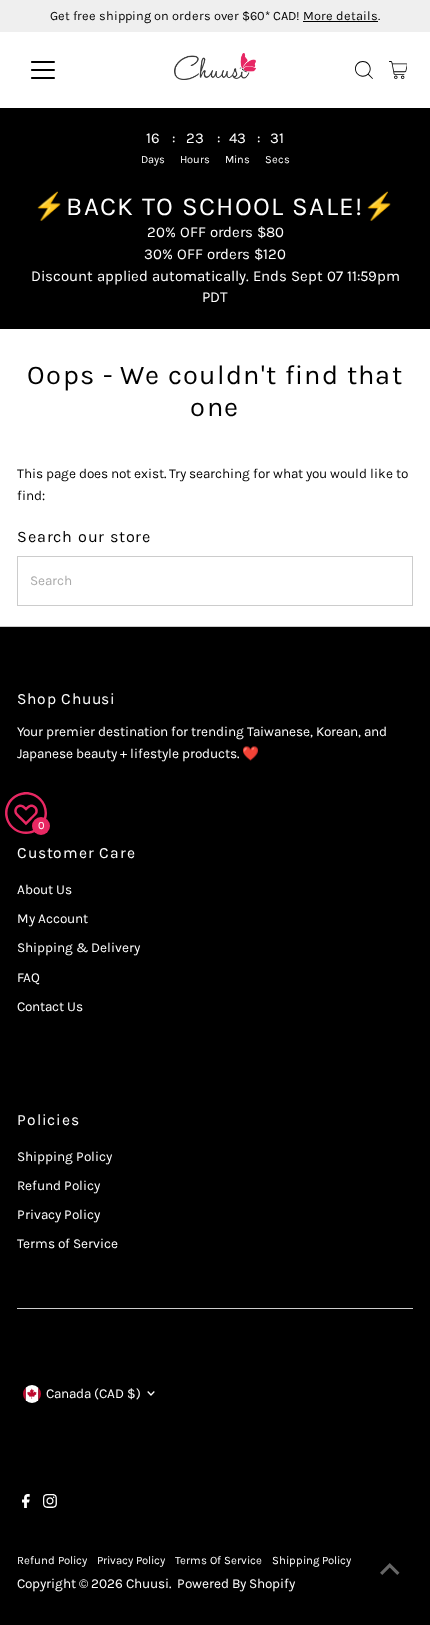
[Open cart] (398, 70)
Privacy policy (131, 1560)
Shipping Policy (64, 1156)
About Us (44, 889)
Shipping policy (311, 1560)
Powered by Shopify (236, 1583)
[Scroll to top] (390, 1570)
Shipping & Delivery (78, 947)
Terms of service (218, 1560)
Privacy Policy (58, 1214)
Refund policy (52, 1560)
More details (340, 15)
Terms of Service (67, 1243)
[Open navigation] (64, 70)
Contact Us (50, 1006)
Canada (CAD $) (93, 1393)
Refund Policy (58, 1185)
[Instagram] (50, 1504)
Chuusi (147, 1583)
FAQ (28, 977)
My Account (52, 918)
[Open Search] (364, 70)
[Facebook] (26, 1504)
